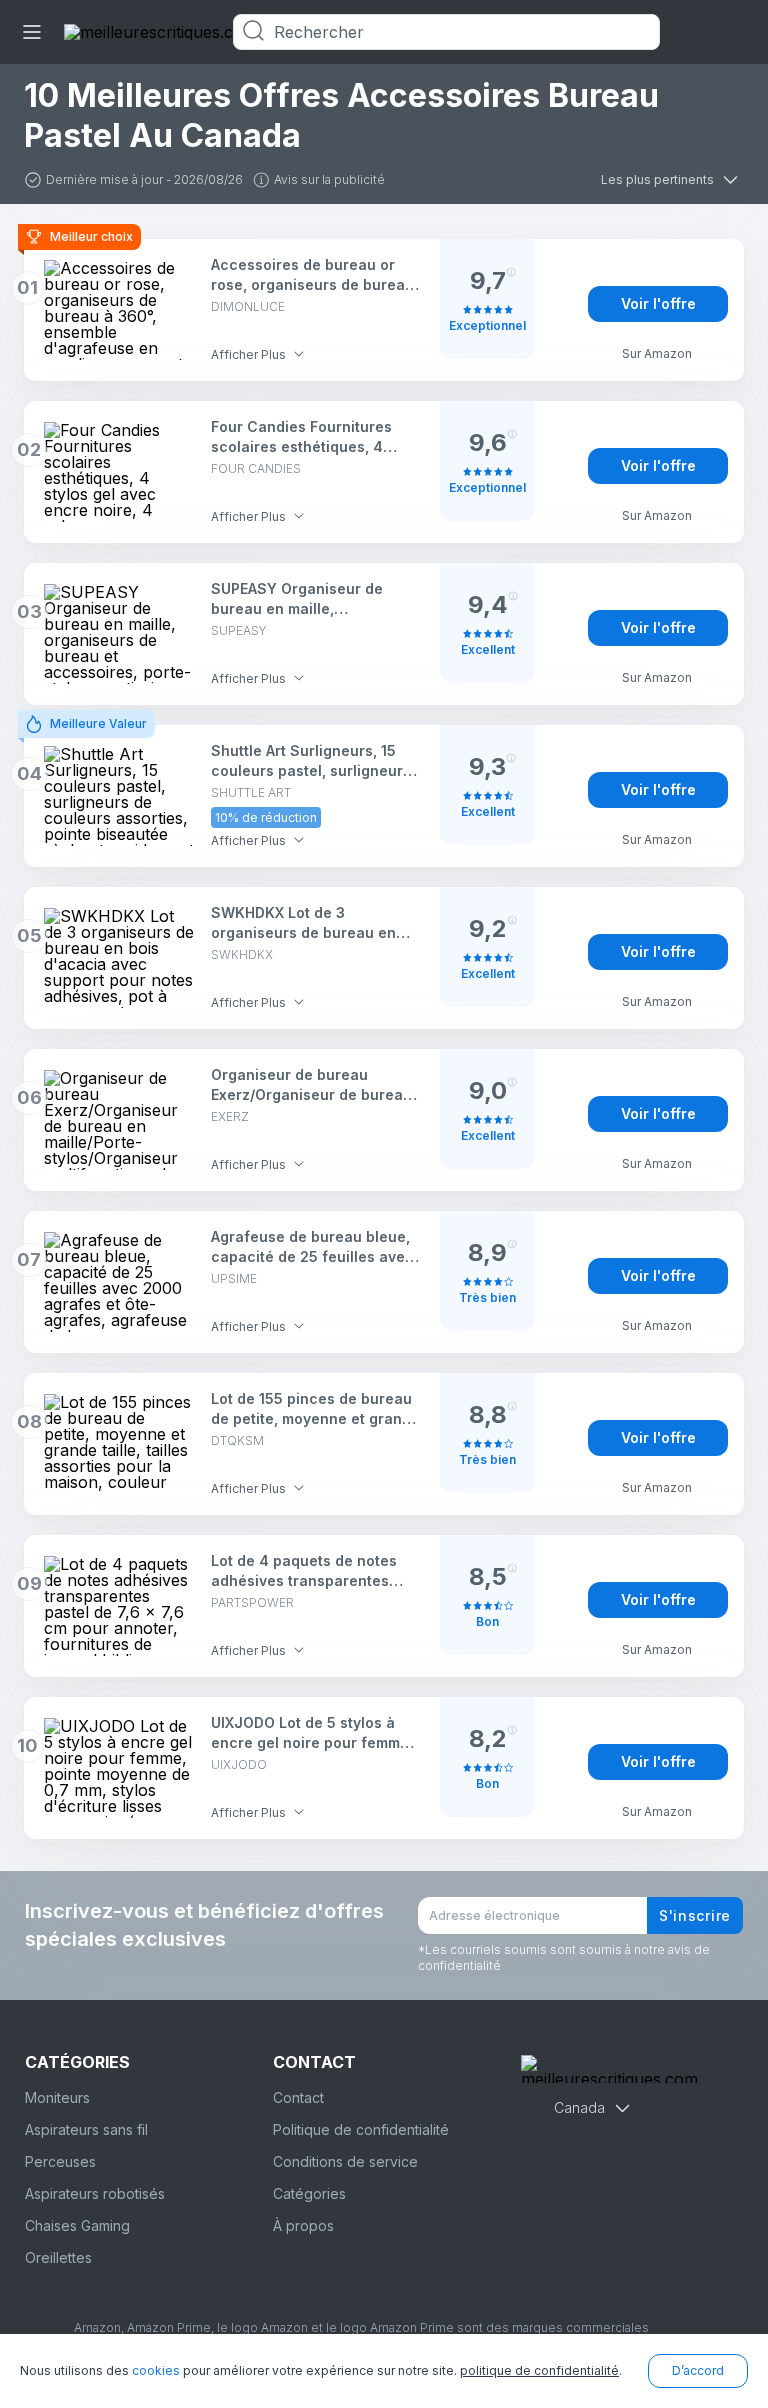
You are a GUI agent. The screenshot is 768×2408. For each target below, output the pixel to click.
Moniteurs (57, 2097)
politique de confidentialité (539, 2370)
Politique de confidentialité (361, 2129)
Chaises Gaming (77, 2225)
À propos (303, 2225)
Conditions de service (345, 2161)
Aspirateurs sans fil (86, 2129)
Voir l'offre (658, 303)
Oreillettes (58, 2257)
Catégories (309, 2193)
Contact (298, 2097)
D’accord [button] (698, 2370)
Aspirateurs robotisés (95, 2193)
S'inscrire (695, 1915)
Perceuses (60, 2161)
